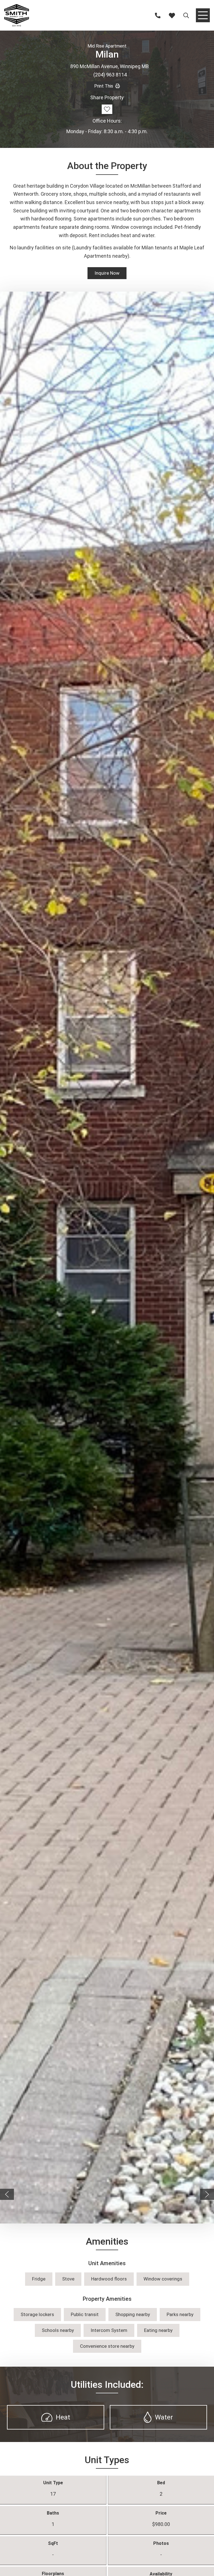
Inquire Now (107, 273)
